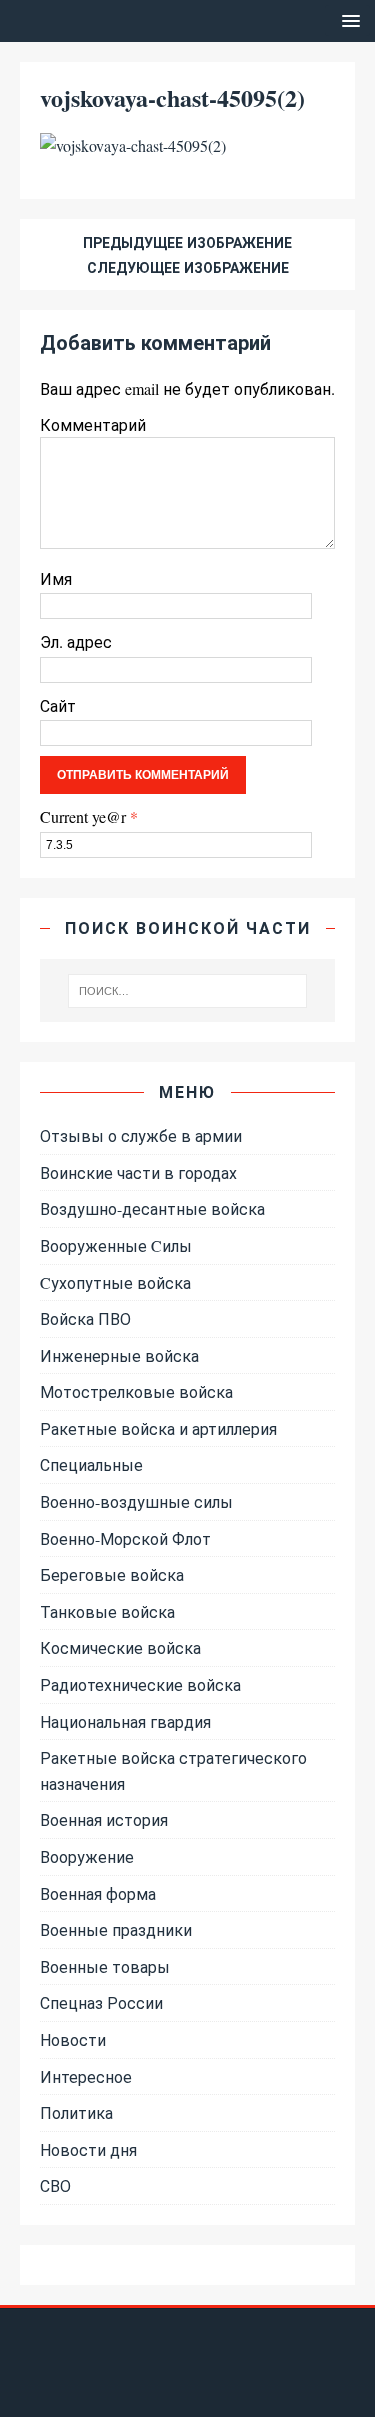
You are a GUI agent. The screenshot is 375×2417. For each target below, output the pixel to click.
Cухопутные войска (115, 1282)
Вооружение (87, 1856)
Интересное (86, 2076)
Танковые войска (107, 1611)
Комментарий (93, 424)
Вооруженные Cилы (116, 1245)
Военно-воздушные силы (136, 1501)
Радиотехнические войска (140, 1684)
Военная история (104, 1819)
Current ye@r (89, 816)
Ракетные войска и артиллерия (158, 1428)
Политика (76, 2112)
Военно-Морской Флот (125, 1538)
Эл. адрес (76, 641)
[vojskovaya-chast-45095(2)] (133, 145)
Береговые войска (112, 1574)
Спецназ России (101, 2002)
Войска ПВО (85, 1318)
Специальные (91, 1464)
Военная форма (98, 1893)
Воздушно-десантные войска (152, 1208)
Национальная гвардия (125, 1721)
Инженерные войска (119, 1355)
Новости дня (88, 2149)
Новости (73, 2039)
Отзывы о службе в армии (141, 1135)
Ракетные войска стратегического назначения (173, 1770)
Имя (56, 578)
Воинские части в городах (138, 1172)
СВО (55, 2185)
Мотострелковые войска (136, 1391)
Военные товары (105, 1966)
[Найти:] (188, 991)
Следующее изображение (188, 267)
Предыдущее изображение (187, 242)
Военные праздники (116, 1929)
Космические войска (120, 1647)
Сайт (58, 705)
